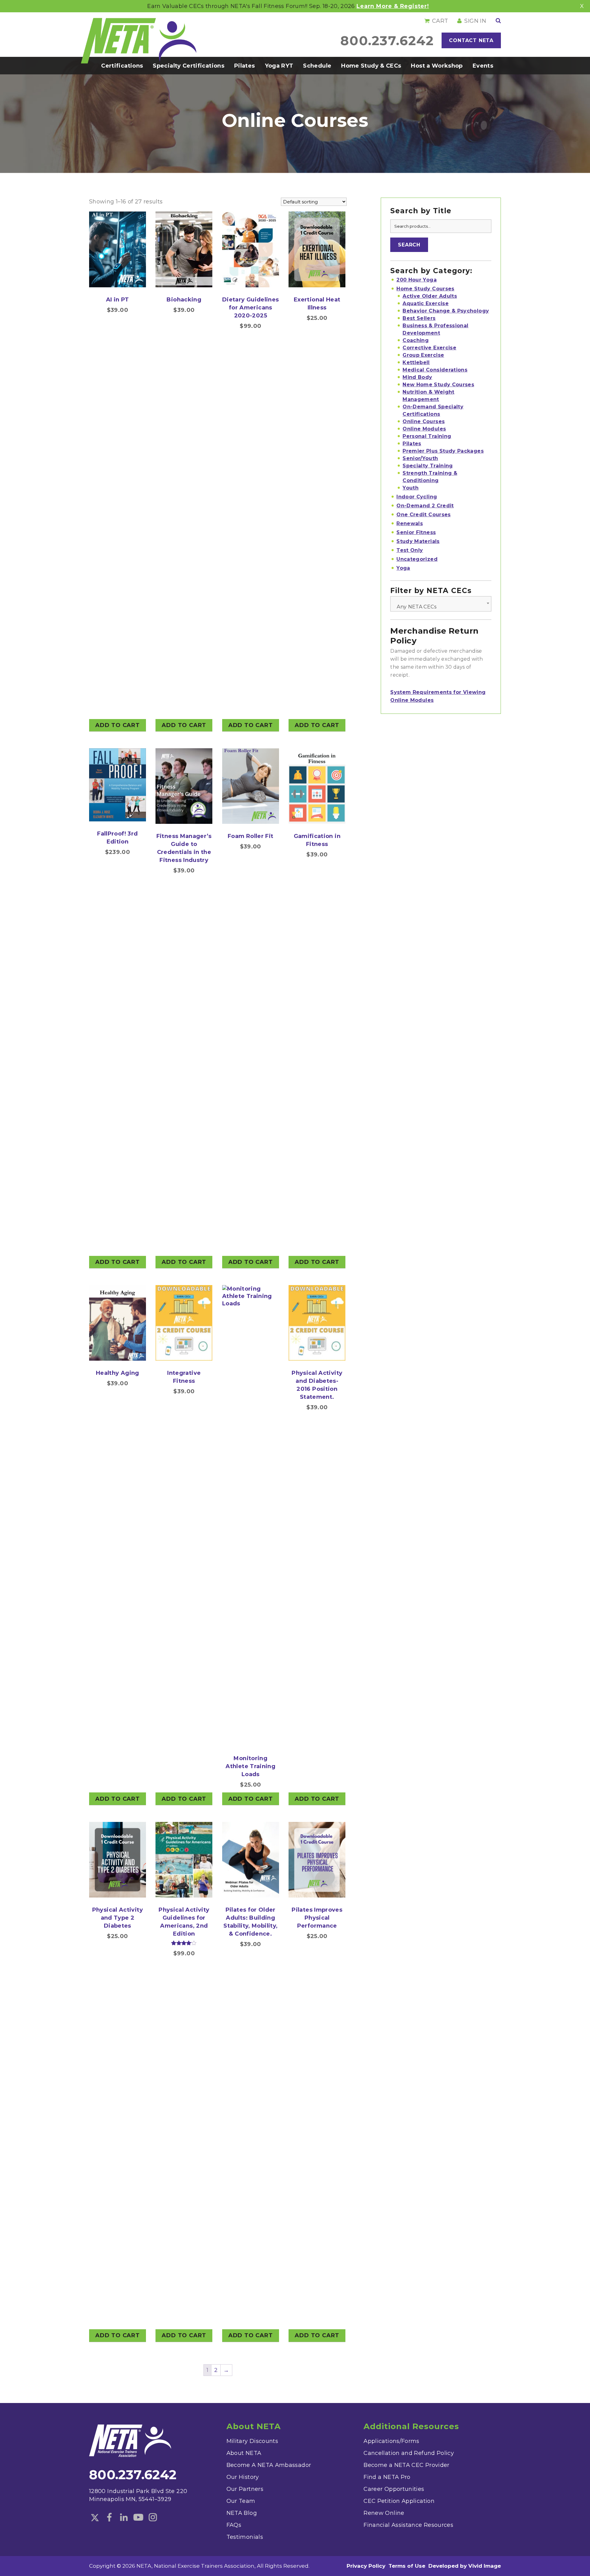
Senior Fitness (416, 532)
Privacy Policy (366, 2566)
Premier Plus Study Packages (443, 451)
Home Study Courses (425, 289)
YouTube (138, 2518)
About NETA (244, 2453)
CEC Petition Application (399, 2501)
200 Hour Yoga (417, 280)
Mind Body (417, 377)
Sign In (475, 21)
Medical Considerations (435, 370)
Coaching (416, 340)
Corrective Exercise (429, 348)
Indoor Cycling (417, 497)
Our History (243, 2477)
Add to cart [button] (118, 725)
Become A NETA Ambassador (269, 2465)
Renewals (410, 523)
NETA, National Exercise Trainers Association (139, 41)
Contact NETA (471, 40)
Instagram (153, 2518)
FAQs (234, 2525)
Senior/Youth (420, 458)
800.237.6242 (387, 41)
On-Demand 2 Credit (425, 506)
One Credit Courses (423, 515)
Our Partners (245, 2489)
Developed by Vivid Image (465, 2566)
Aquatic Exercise (426, 303)
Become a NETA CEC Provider (406, 2465)
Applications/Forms (391, 2441)
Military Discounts (252, 2441)
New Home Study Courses (438, 385)
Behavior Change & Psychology (446, 311)
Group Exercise (423, 355)
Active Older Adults (430, 296)
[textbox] (441, 607)
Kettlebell (416, 362)
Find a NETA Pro (387, 2477)
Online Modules (424, 429)
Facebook (109, 2518)
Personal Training (427, 436)
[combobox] (441, 604)
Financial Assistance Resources (408, 2525)
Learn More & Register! (393, 6)
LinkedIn (124, 2518)
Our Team (241, 2501)
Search (409, 245)
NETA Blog (242, 2513)
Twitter (95, 2518)
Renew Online (384, 2513)
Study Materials (418, 541)
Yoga (403, 568)
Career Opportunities (394, 2489)
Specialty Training (428, 466)
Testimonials (245, 2537)
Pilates (412, 444)
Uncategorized (417, 559)
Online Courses (424, 421)
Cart (440, 21)
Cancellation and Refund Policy (409, 2453)
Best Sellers (419, 318)
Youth (411, 488)
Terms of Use (407, 2566)
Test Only (410, 550)
